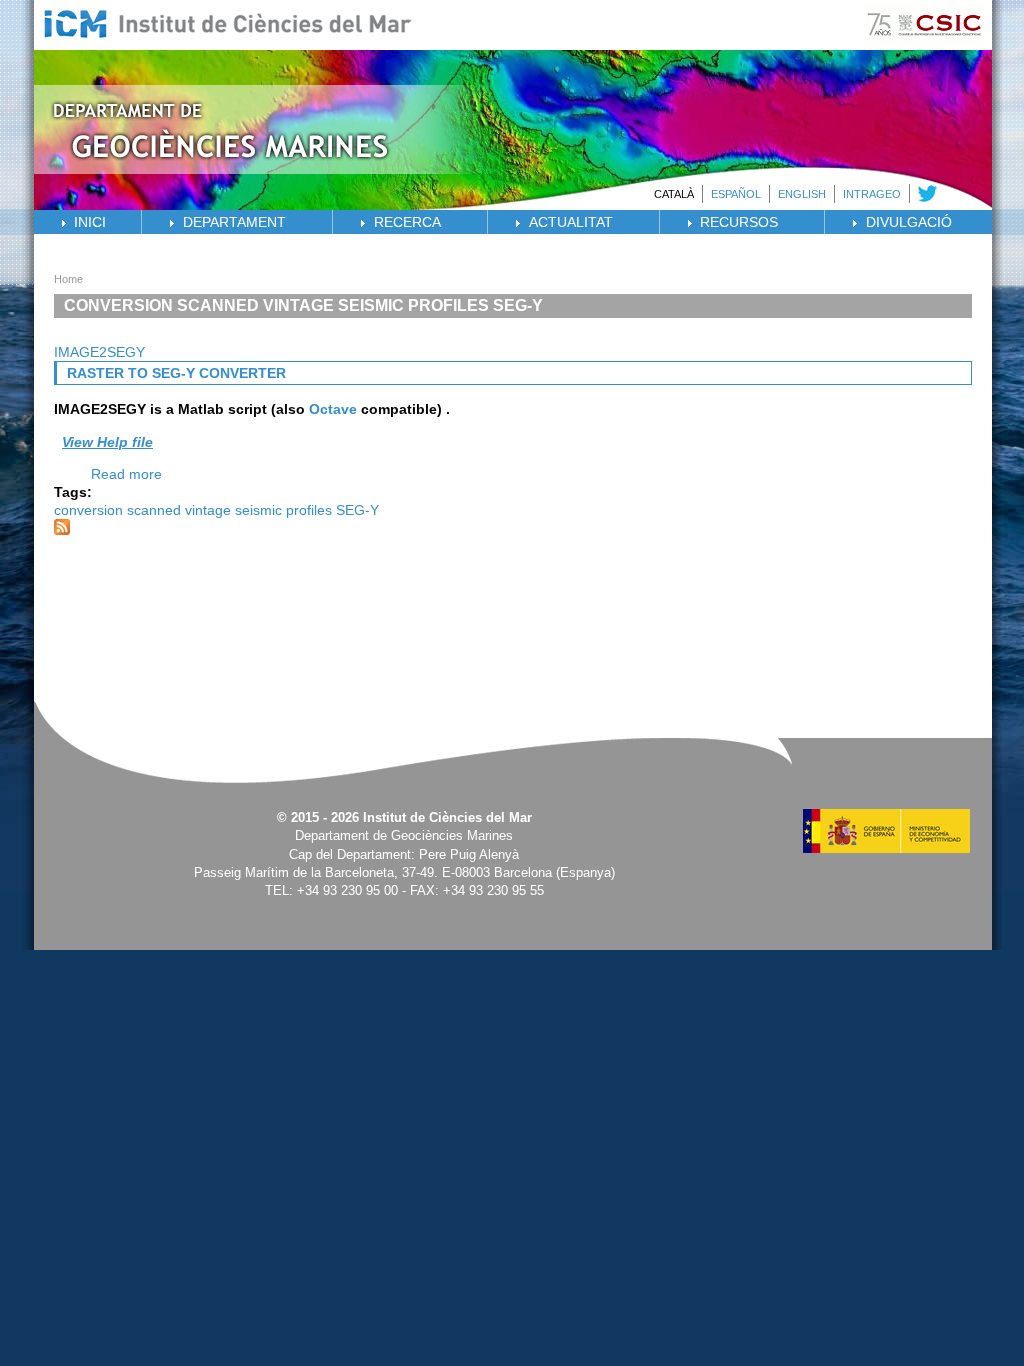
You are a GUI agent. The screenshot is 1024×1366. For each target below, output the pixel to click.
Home (68, 279)
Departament (234, 222)
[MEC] (886, 848)
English (802, 194)
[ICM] (227, 43)
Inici (90, 222)
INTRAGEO (872, 194)
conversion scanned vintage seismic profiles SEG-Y (216, 510)
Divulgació (909, 222)
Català (674, 194)
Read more (126, 474)
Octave (333, 409)
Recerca (407, 222)
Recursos (739, 222)
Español (736, 194)
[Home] (274, 169)
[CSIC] (924, 45)
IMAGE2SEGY (99, 352)
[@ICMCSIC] (924, 197)
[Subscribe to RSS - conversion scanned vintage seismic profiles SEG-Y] (62, 530)
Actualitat (571, 222)
